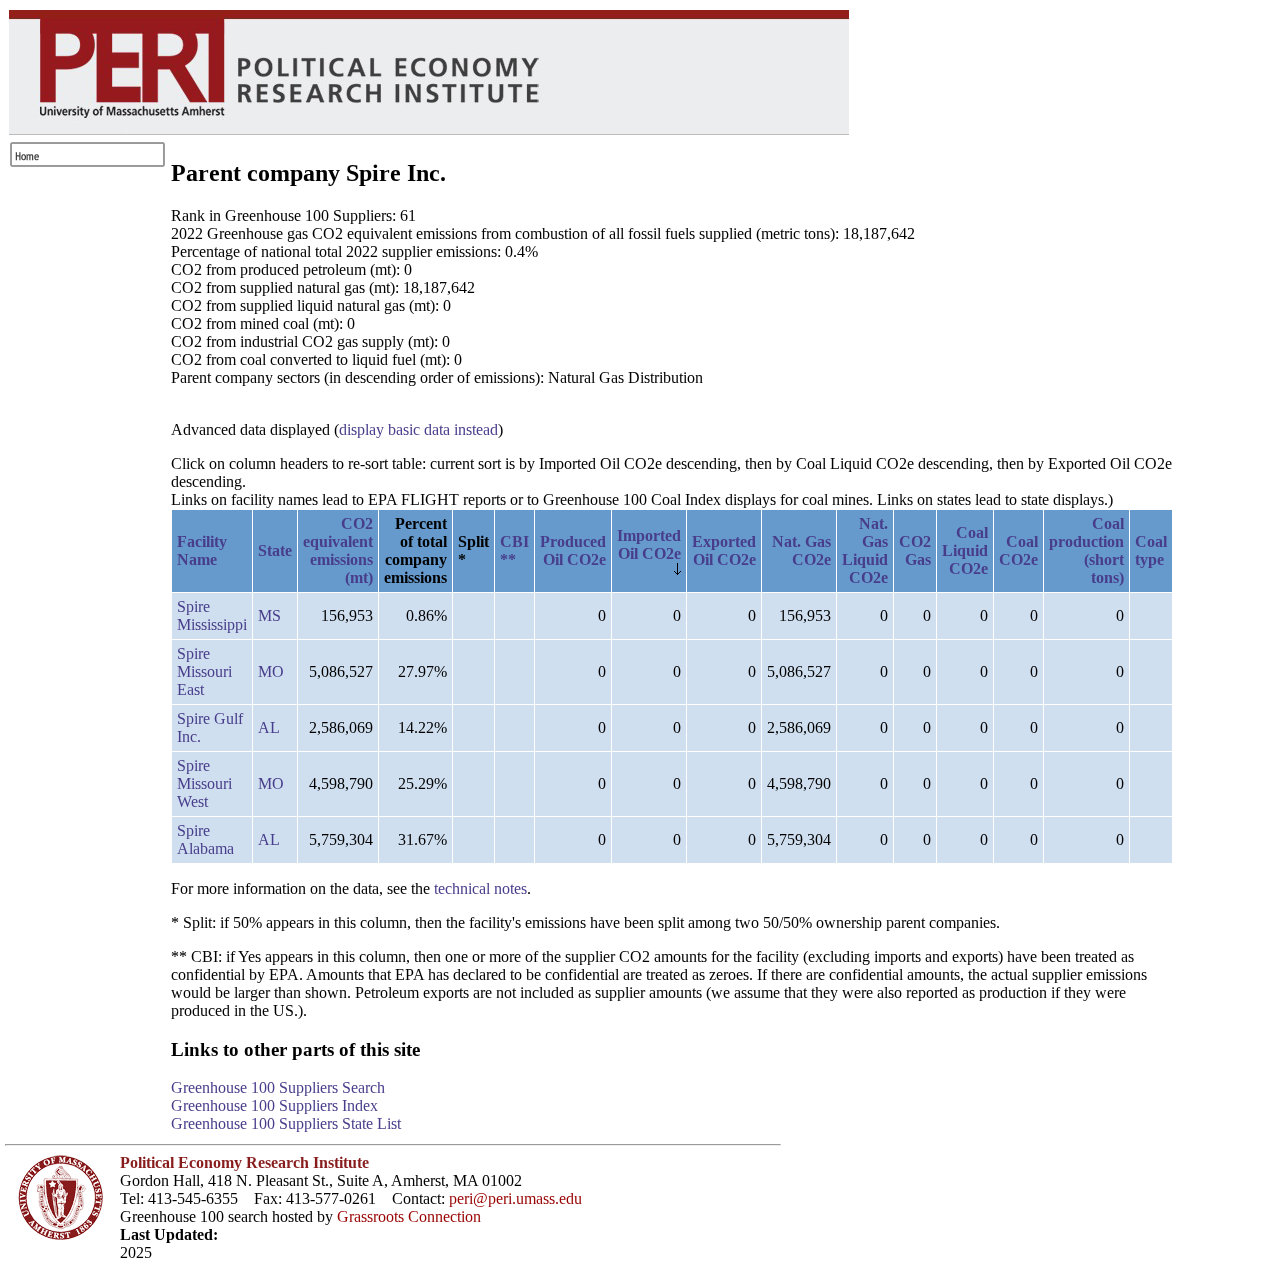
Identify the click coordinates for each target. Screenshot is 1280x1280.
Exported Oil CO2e (724, 550)
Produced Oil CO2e (573, 550)
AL (269, 727)
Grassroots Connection (409, 1216)
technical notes (480, 888)
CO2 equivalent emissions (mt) (338, 550)
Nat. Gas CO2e (801, 550)
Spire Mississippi (212, 615)
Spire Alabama (205, 839)
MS (269, 615)
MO (271, 671)
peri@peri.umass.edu (515, 1198)
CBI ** (514, 550)
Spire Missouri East (204, 671)
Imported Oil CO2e (649, 544)
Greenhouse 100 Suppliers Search (278, 1087)
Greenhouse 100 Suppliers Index (274, 1105)
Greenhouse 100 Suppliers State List (286, 1123)
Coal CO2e (1018, 550)
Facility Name (202, 550)
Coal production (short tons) (1086, 550)
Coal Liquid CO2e (965, 550)
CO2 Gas (915, 550)
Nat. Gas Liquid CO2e (865, 550)
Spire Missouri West (204, 783)
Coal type (1151, 550)
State (275, 550)
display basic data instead (418, 429)
